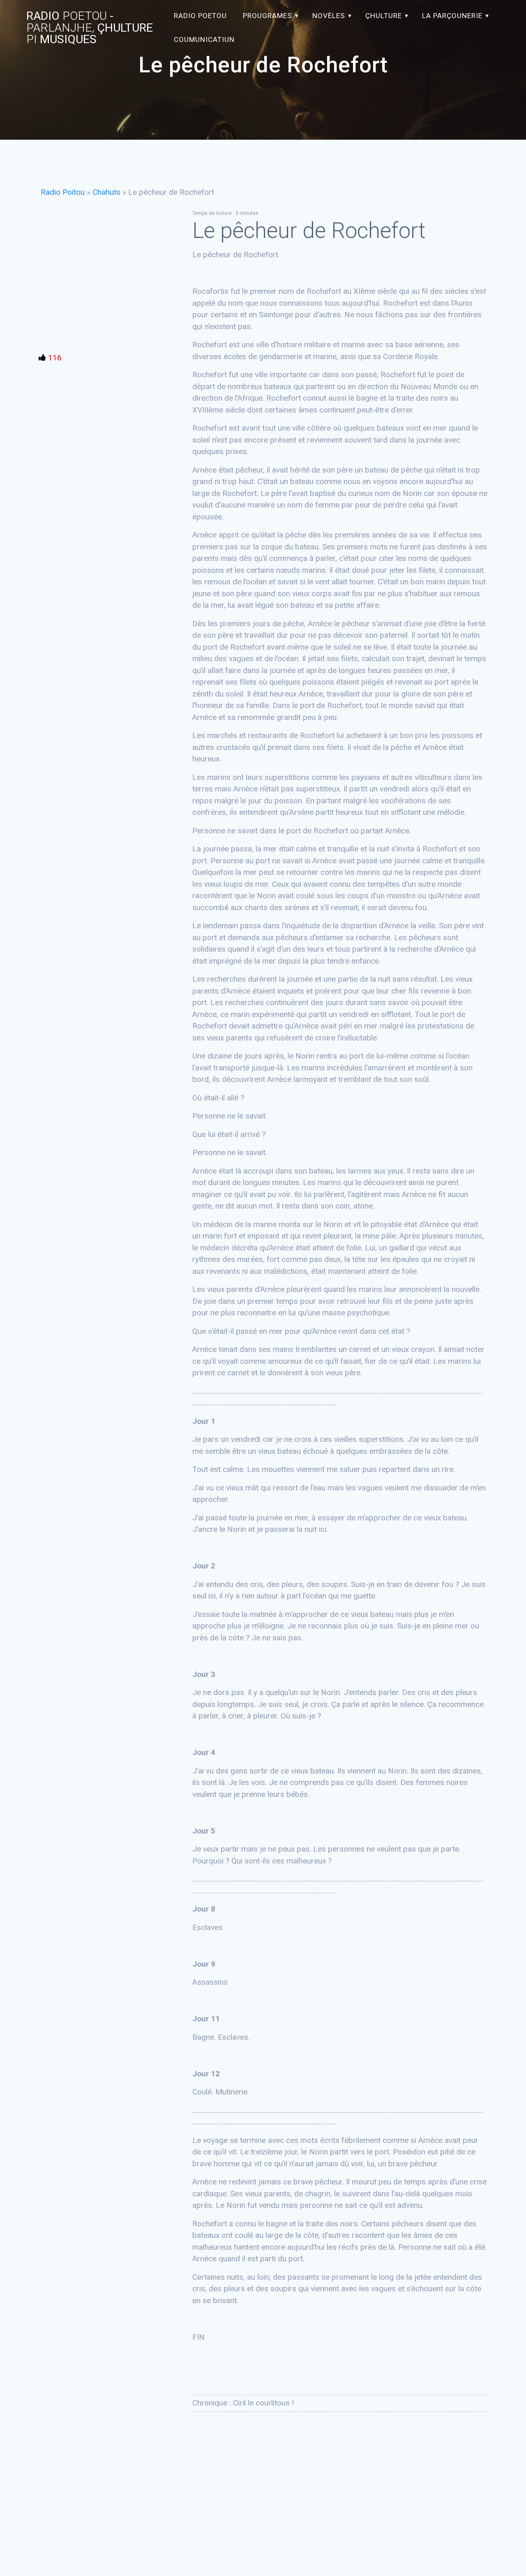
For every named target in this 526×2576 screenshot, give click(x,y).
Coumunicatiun (204, 39)
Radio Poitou (63, 192)
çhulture (384, 16)
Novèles (329, 16)
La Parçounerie (452, 16)
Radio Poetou (200, 16)
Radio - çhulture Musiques (90, 28)
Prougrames (268, 16)
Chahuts (106, 192)
